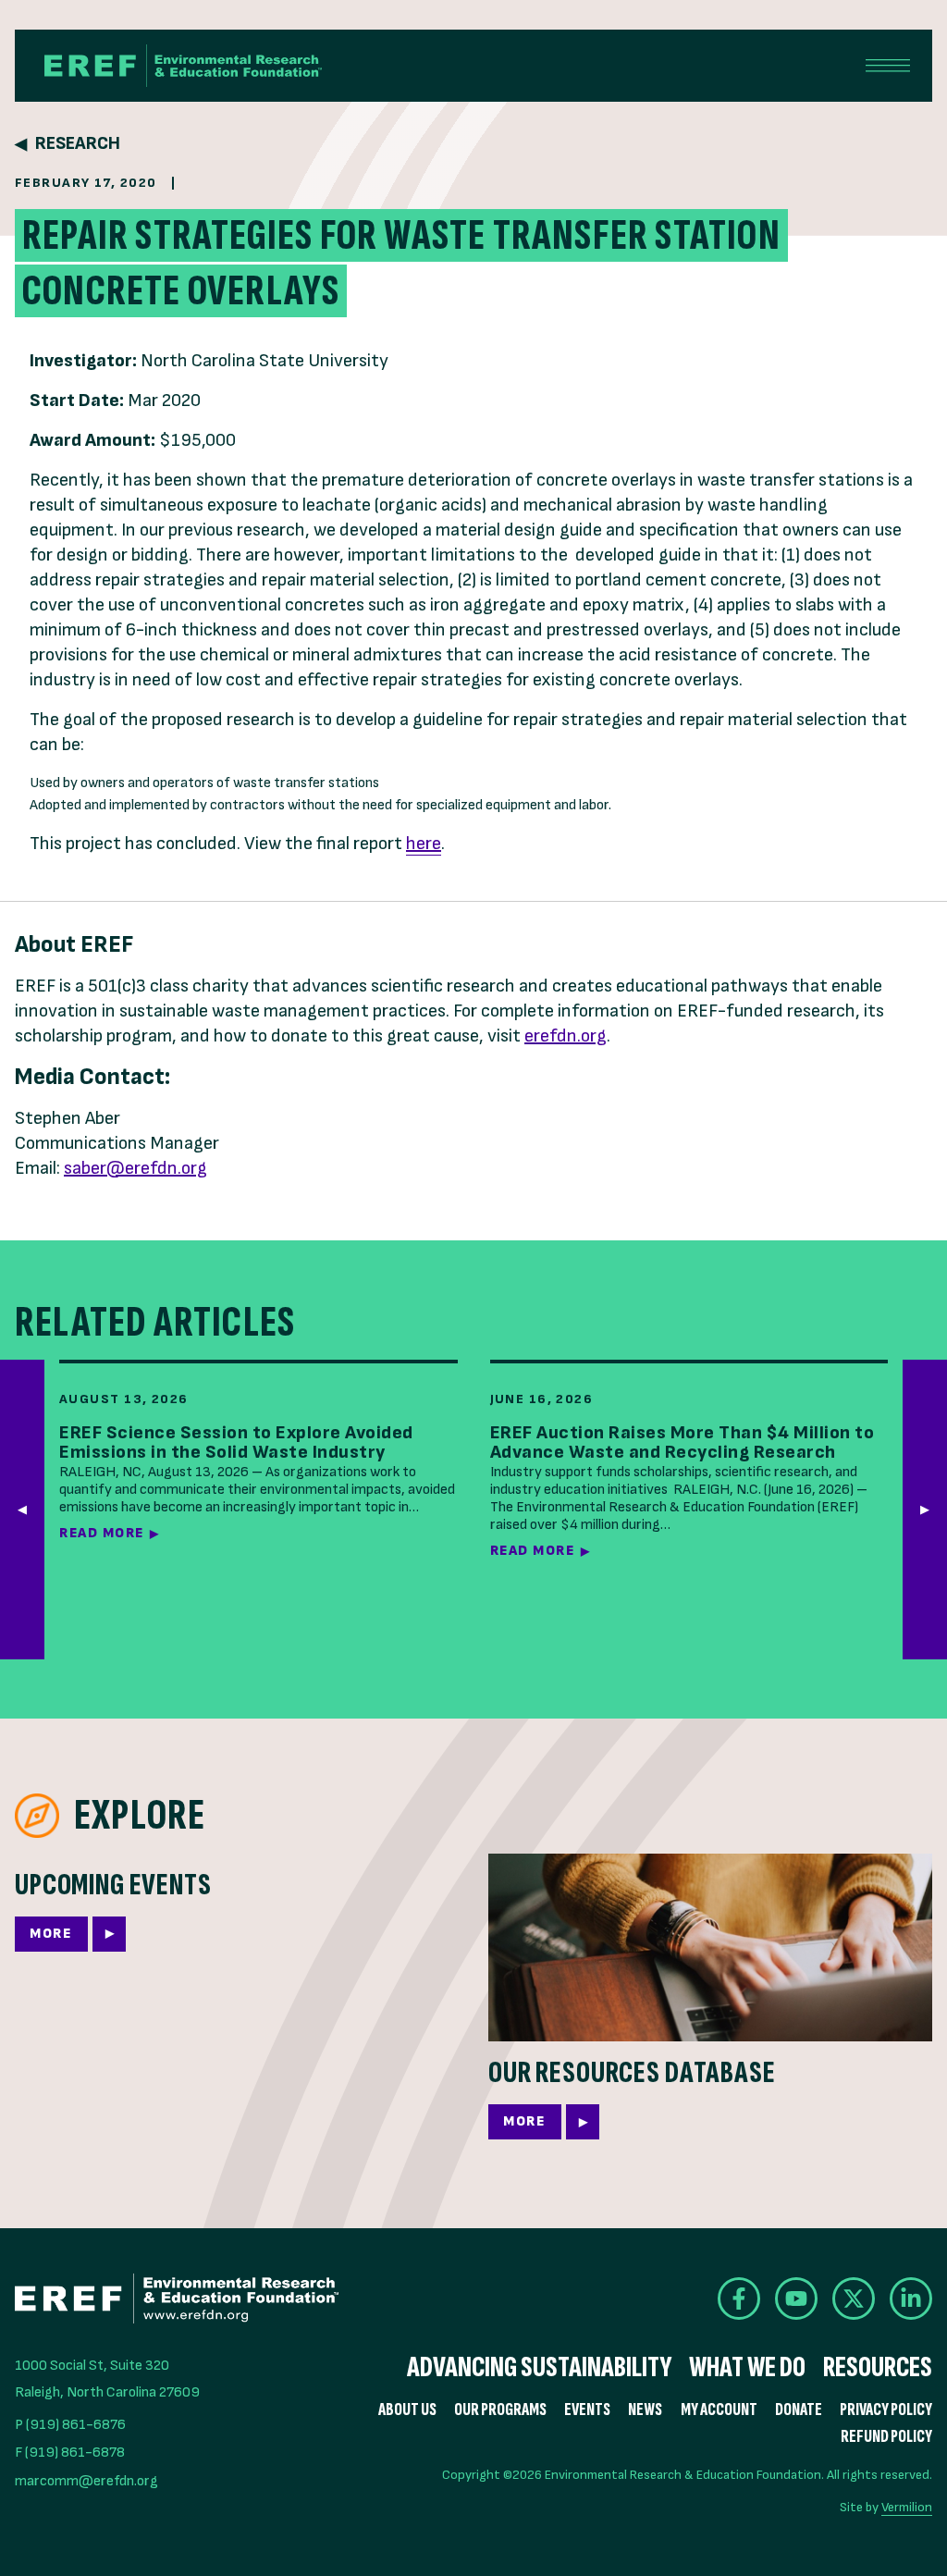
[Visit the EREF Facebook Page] (739, 2299)
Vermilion (907, 2507)
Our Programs (500, 2410)
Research (78, 144)
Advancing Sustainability (539, 2368)
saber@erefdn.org (135, 1168)
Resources (878, 2368)
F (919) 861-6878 (70, 2453)
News (645, 2410)
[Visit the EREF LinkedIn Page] (911, 2299)
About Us (407, 2410)
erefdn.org (566, 1036)
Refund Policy (886, 2437)
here (424, 844)
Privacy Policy (886, 2410)
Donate (799, 2410)
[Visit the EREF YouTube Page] (796, 2299)
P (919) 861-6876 (70, 2425)
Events (587, 2410)
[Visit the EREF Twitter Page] (854, 2299)
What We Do (747, 2368)
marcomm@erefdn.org (86, 2481)
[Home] (183, 66)
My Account (719, 2410)
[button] (925, 1509)
